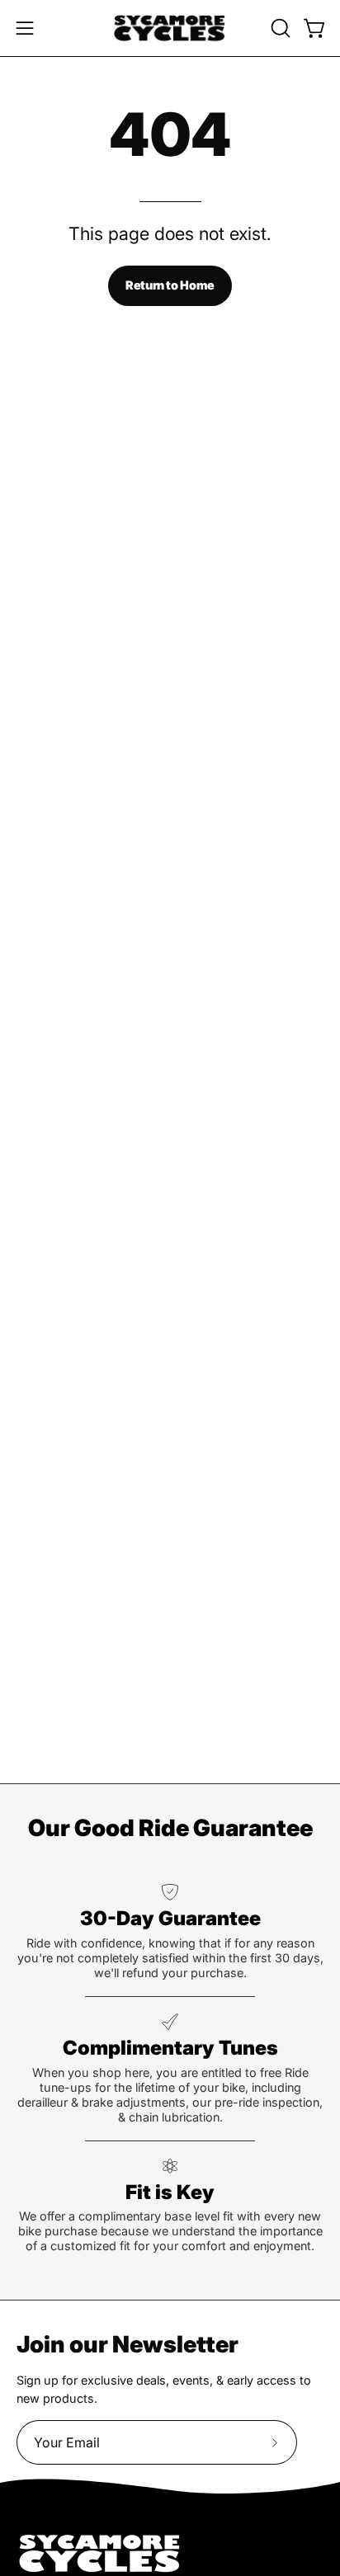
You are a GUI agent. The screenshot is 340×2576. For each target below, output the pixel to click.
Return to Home (170, 285)
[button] (279, 28)
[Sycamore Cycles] (170, 28)
